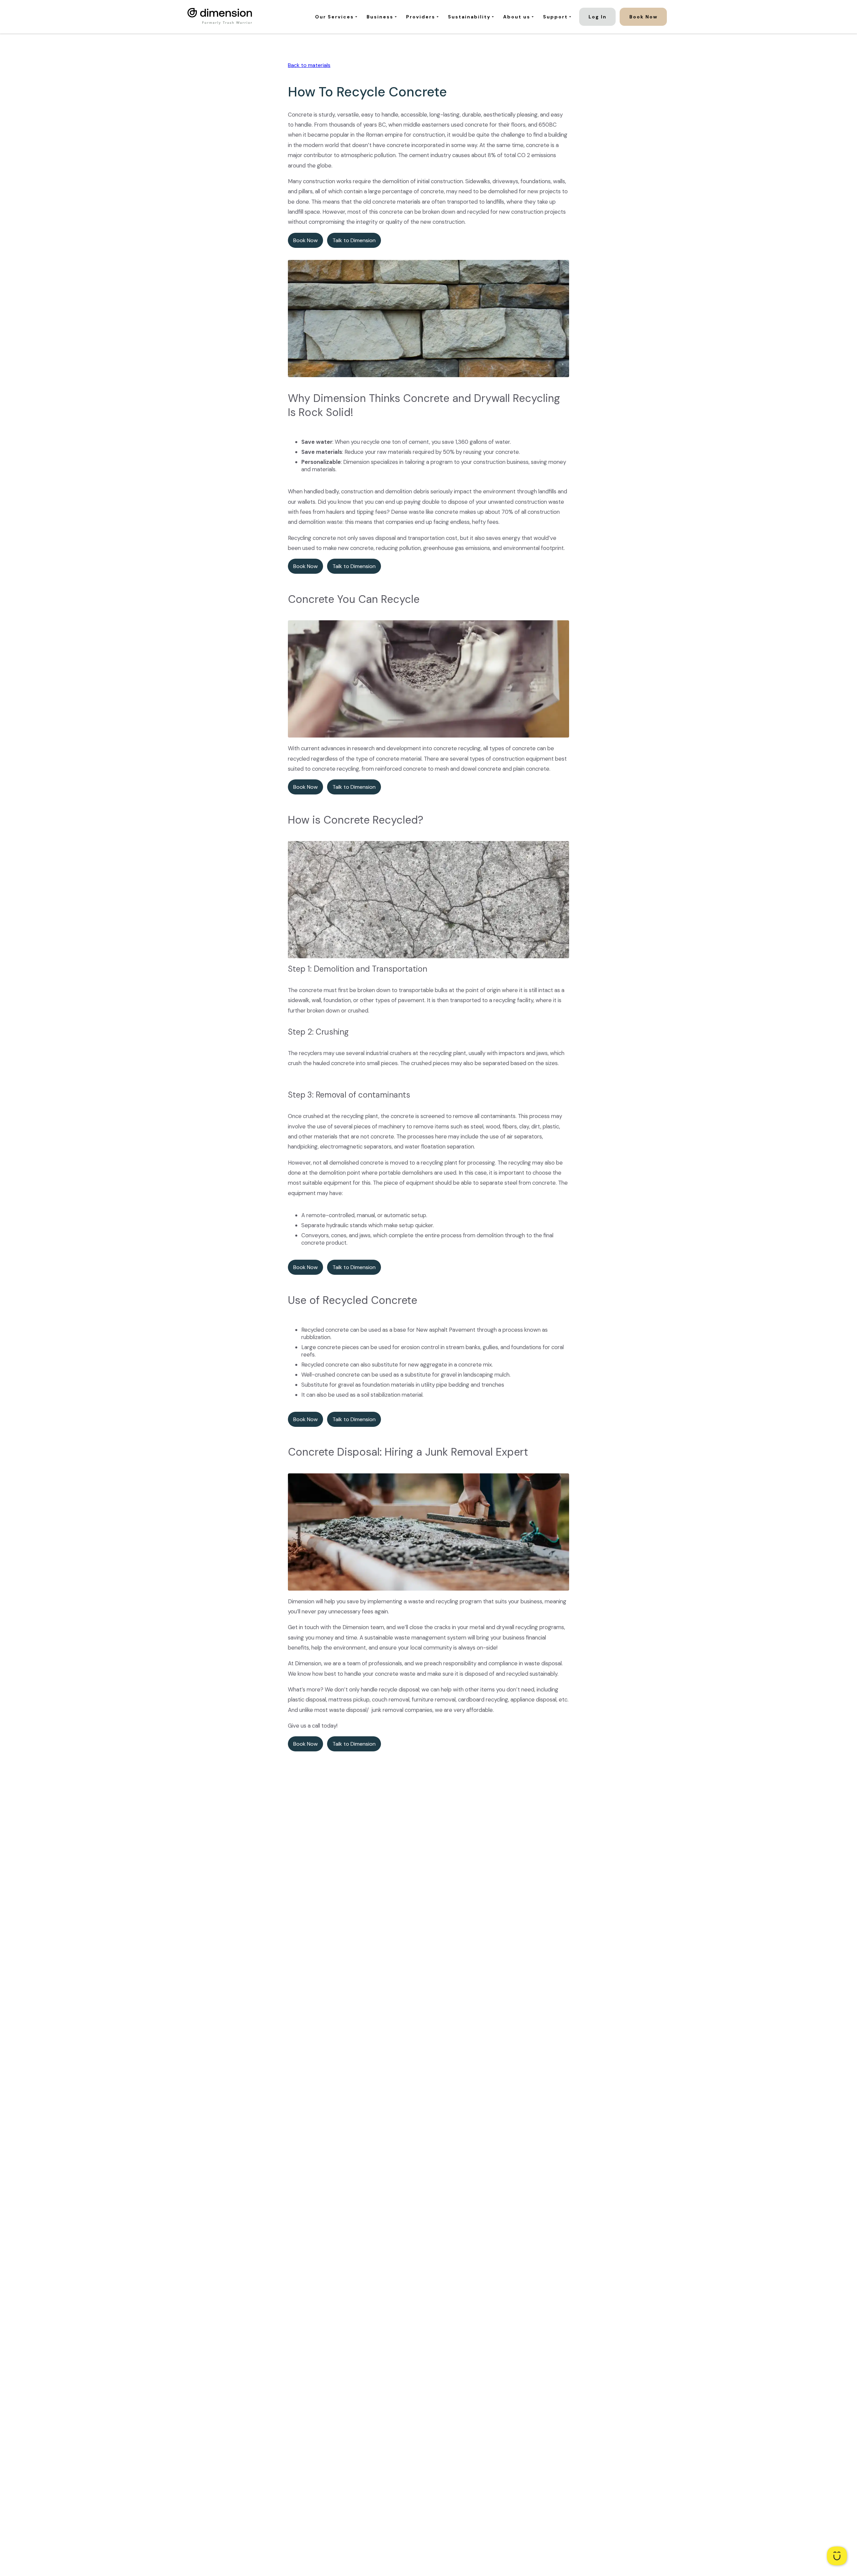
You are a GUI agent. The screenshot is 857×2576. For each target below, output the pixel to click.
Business (380, 17)
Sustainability (469, 17)
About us (517, 17)
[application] (837, 2556)
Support (555, 17)
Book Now (643, 17)
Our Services (334, 17)
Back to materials (309, 65)
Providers (421, 17)
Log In (598, 17)
